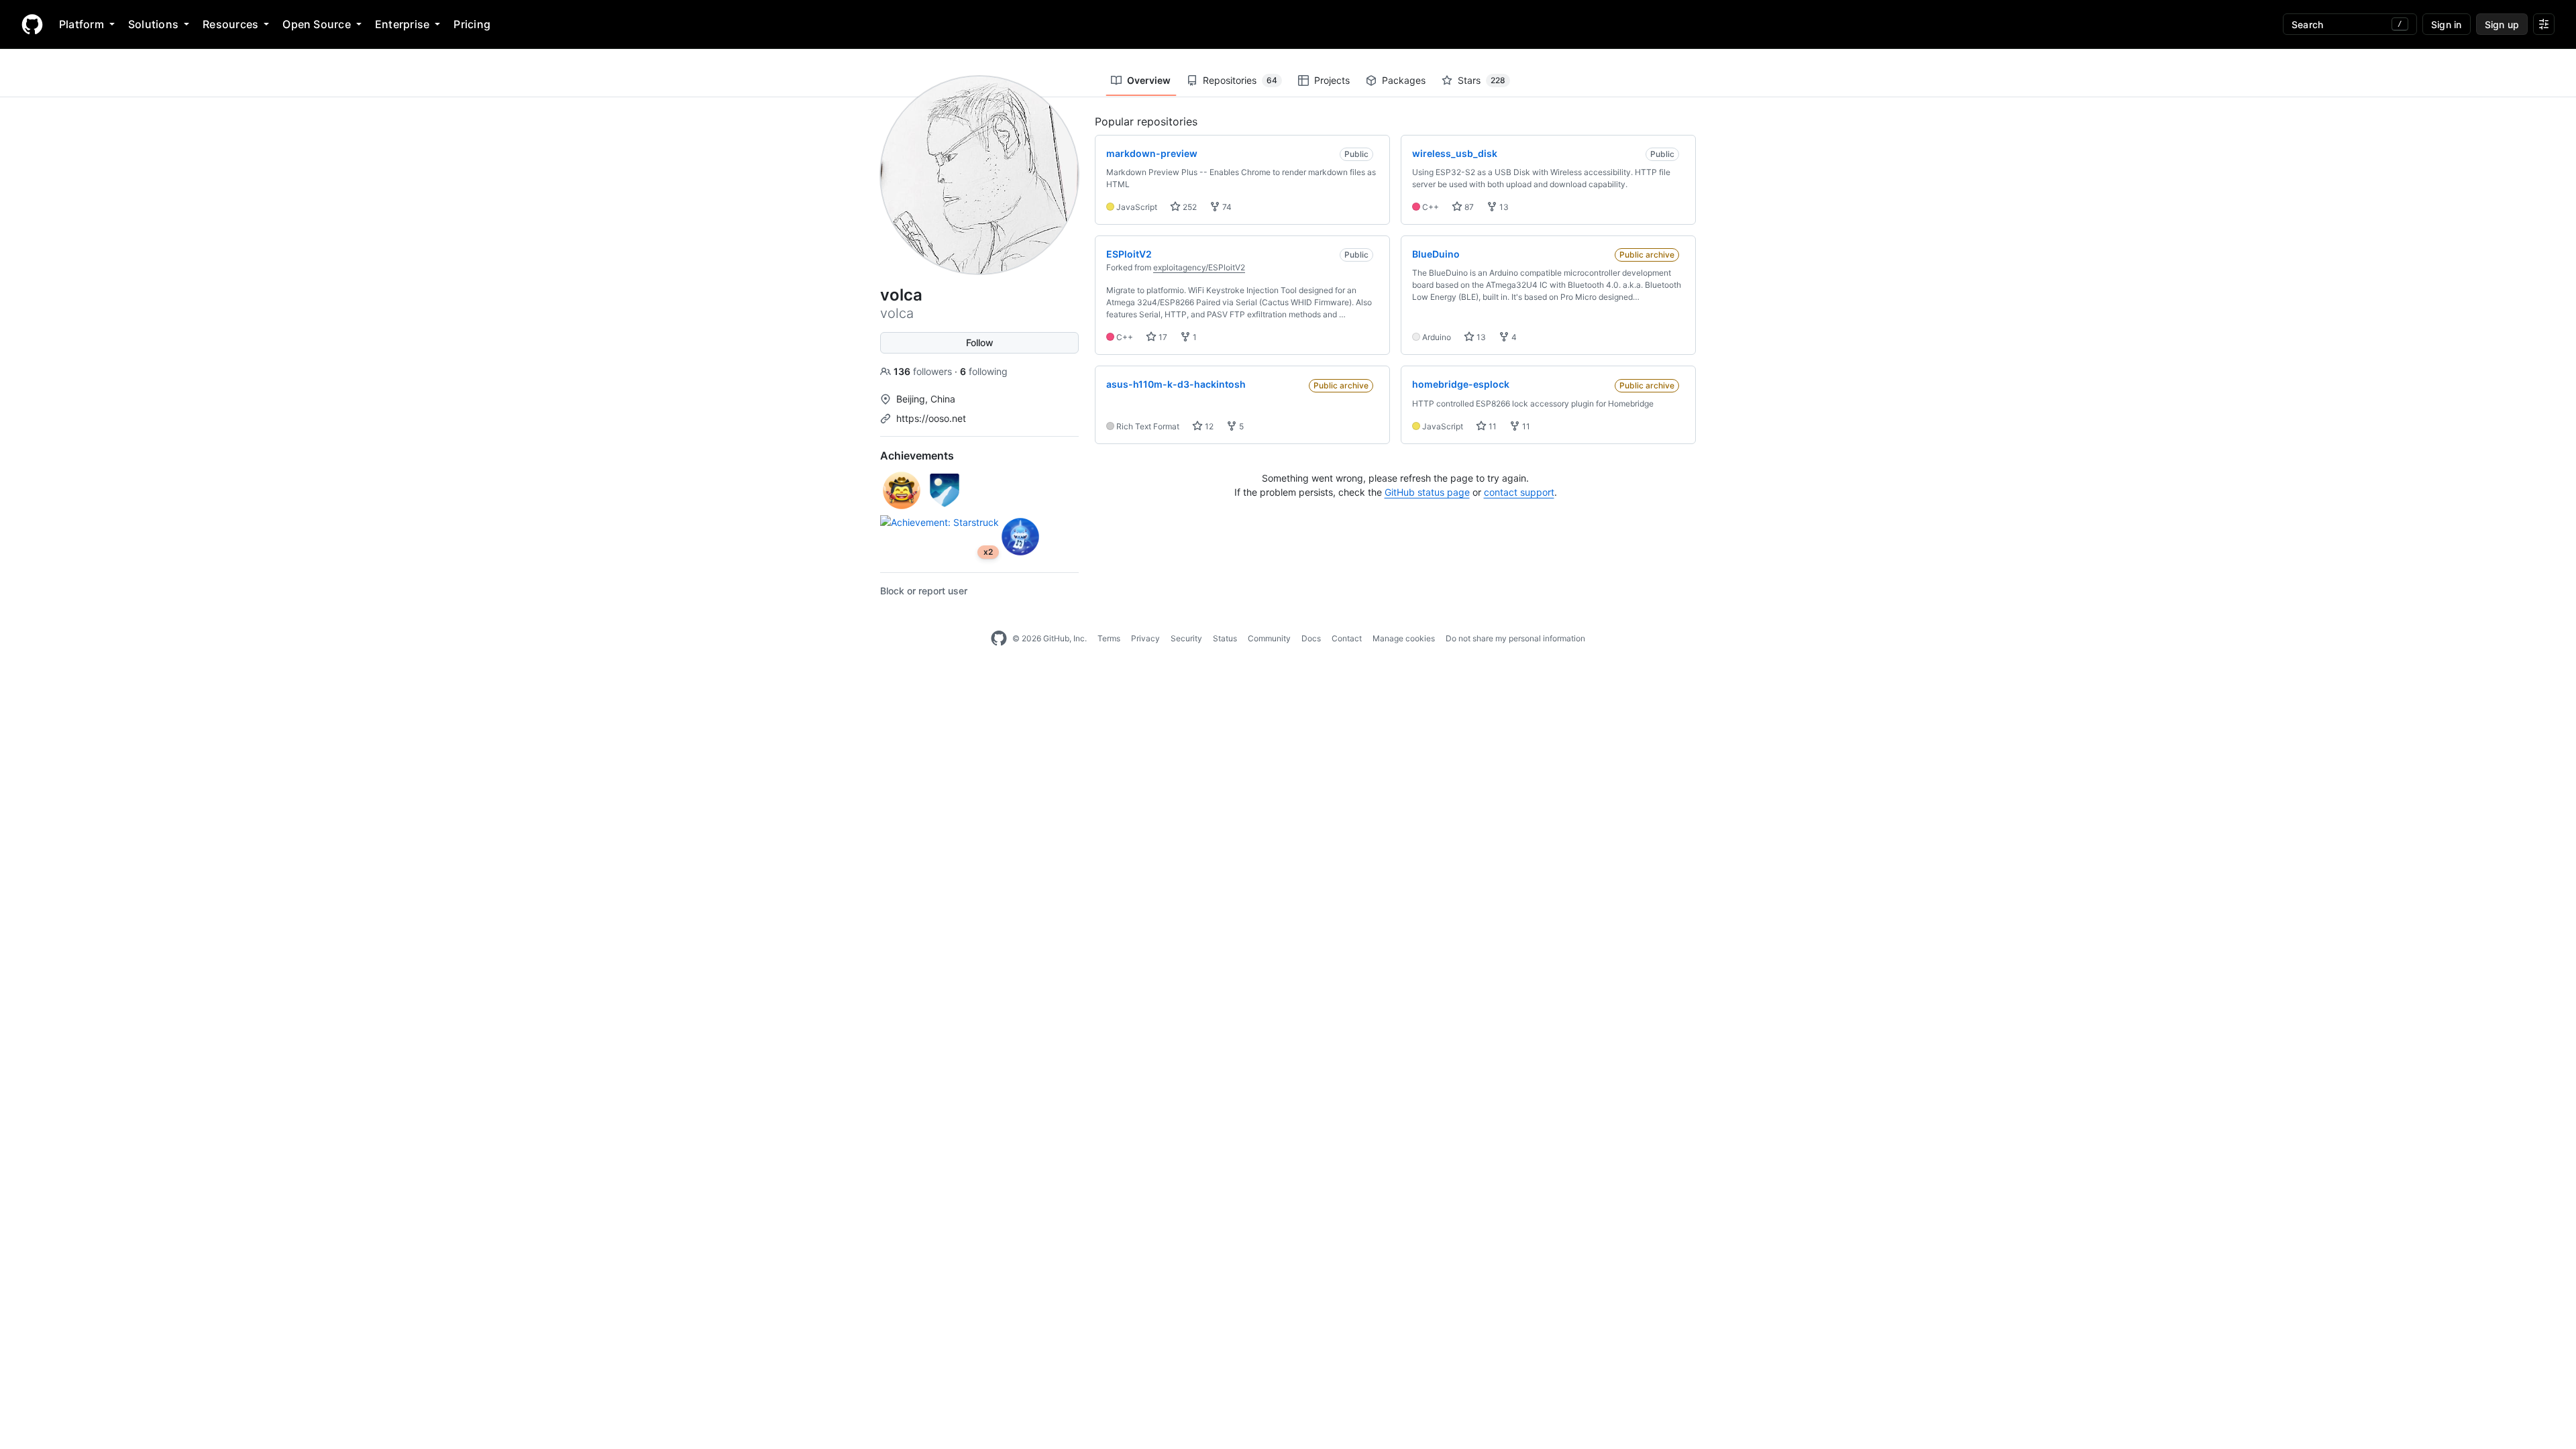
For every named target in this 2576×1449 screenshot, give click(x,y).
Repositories (1240, 80)
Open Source (317, 24)
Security (1186, 638)
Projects (1332, 80)
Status (1225, 638)
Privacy (1145, 638)
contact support (1519, 492)
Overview (1149, 80)
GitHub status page (1427, 492)
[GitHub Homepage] (999, 639)
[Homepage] (32, 24)
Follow (980, 342)
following (984, 371)
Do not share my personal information (1515, 638)
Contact (1347, 638)
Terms (1109, 638)
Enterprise (402, 24)
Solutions (153, 24)
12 (1208, 426)
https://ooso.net (931, 418)
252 (1189, 207)
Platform (82, 24)
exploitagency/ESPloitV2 (1199, 267)
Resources (230, 24)
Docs (1311, 638)
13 (1503, 207)
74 (1226, 207)
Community (1269, 638)
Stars (1482, 80)
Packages (1404, 80)
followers (924, 371)
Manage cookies (1404, 638)
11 (1492, 426)
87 (1468, 207)
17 (1162, 337)
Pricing (472, 24)
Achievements (917, 455)
